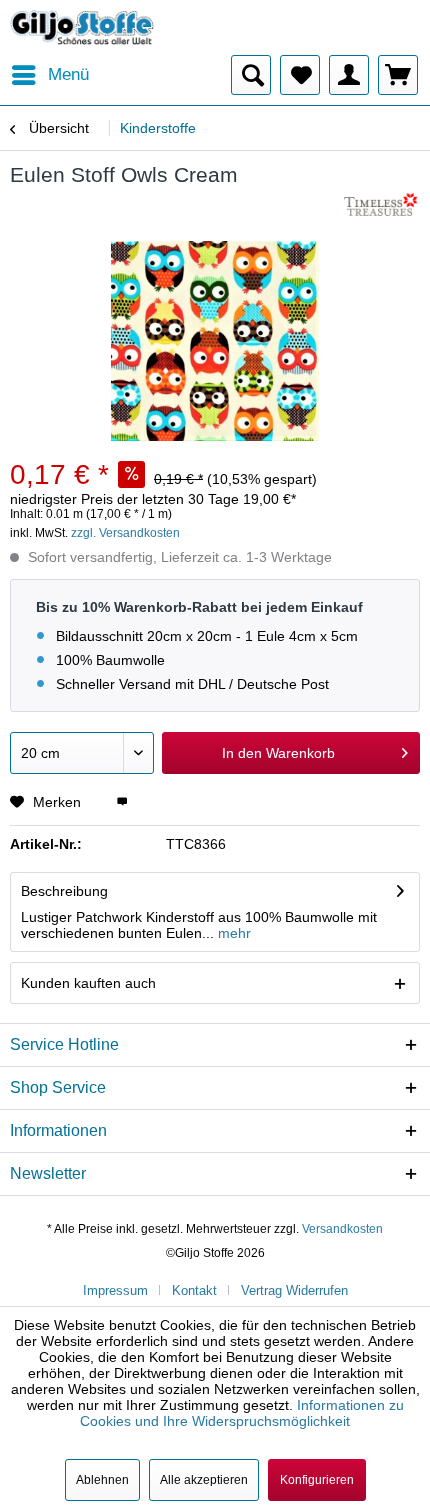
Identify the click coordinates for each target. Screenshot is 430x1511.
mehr (232, 933)
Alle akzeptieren (204, 1480)
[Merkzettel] (300, 75)
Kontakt (194, 1290)
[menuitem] (49, 75)
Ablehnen (102, 1480)
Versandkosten (342, 1229)
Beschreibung (64, 891)
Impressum (115, 1290)
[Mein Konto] (349, 75)
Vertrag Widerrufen (294, 1290)
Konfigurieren (317, 1480)
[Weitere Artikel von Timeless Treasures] (382, 206)
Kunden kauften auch (88, 983)
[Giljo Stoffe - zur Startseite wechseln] (82, 27)
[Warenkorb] (398, 75)
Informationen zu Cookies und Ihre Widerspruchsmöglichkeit (242, 1413)
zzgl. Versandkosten (125, 533)
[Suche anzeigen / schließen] (251, 75)
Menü (68, 74)
